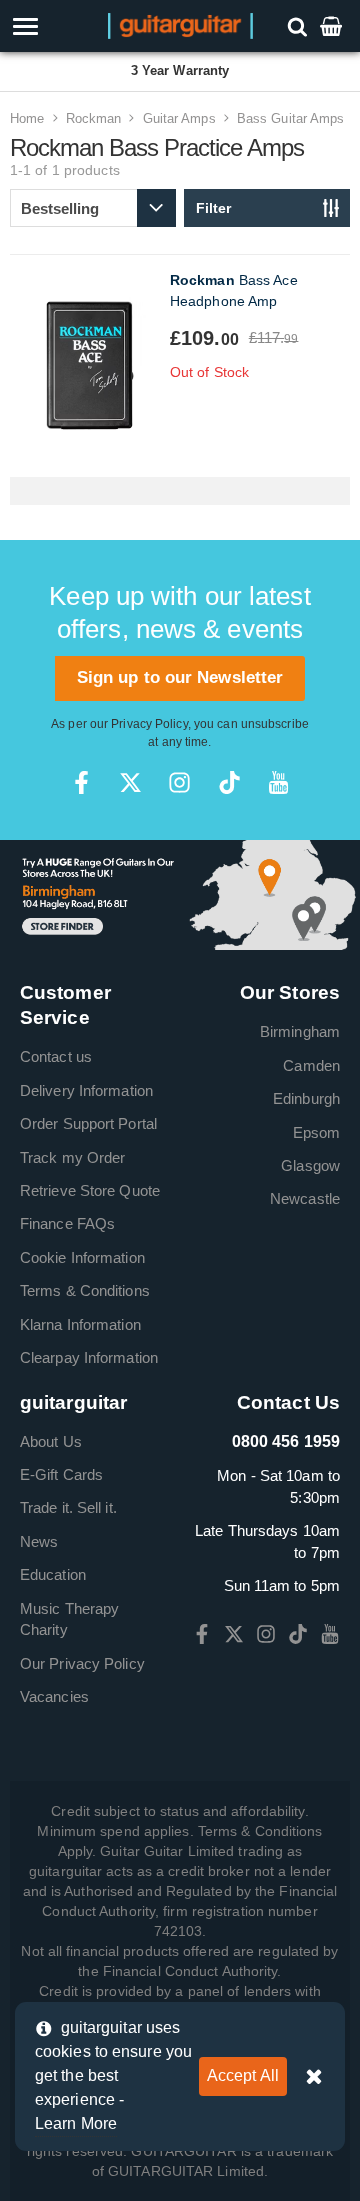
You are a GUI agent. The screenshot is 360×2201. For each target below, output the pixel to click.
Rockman (94, 118)
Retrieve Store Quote (90, 1190)
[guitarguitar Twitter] (130, 782)
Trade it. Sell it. (68, 1507)
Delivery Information (86, 1090)
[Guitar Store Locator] (180, 893)
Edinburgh (306, 1098)
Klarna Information (80, 1324)
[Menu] (52, 26)
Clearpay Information (89, 1357)
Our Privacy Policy (82, 1663)
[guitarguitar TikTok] (229, 782)
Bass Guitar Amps (291, 118)
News (39, 1541)
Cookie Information (82, 1257)
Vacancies (54, 1696)
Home (27, 118)
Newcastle (305, 1198)
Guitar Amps (179, 118)
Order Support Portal (88, 1123)
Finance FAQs (67, 1223)
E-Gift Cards (61, 1474)
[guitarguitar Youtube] (278, 782)
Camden (311, 1065)
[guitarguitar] (180, 24)
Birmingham (300, 1031)
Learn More (76, 2123)
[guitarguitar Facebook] (81, 782)
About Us (51, 1441)
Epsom (317, 1132)
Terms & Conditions (85, 1290)
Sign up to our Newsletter (180, 677)
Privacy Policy (149, 724)
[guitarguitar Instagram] (179, 782)
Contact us (56, 1056)
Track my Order (72, 1157)
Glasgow (310, 1165)
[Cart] (333, 25)
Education (53, 1574)
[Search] (299, 25)
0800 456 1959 (286, 1441)
